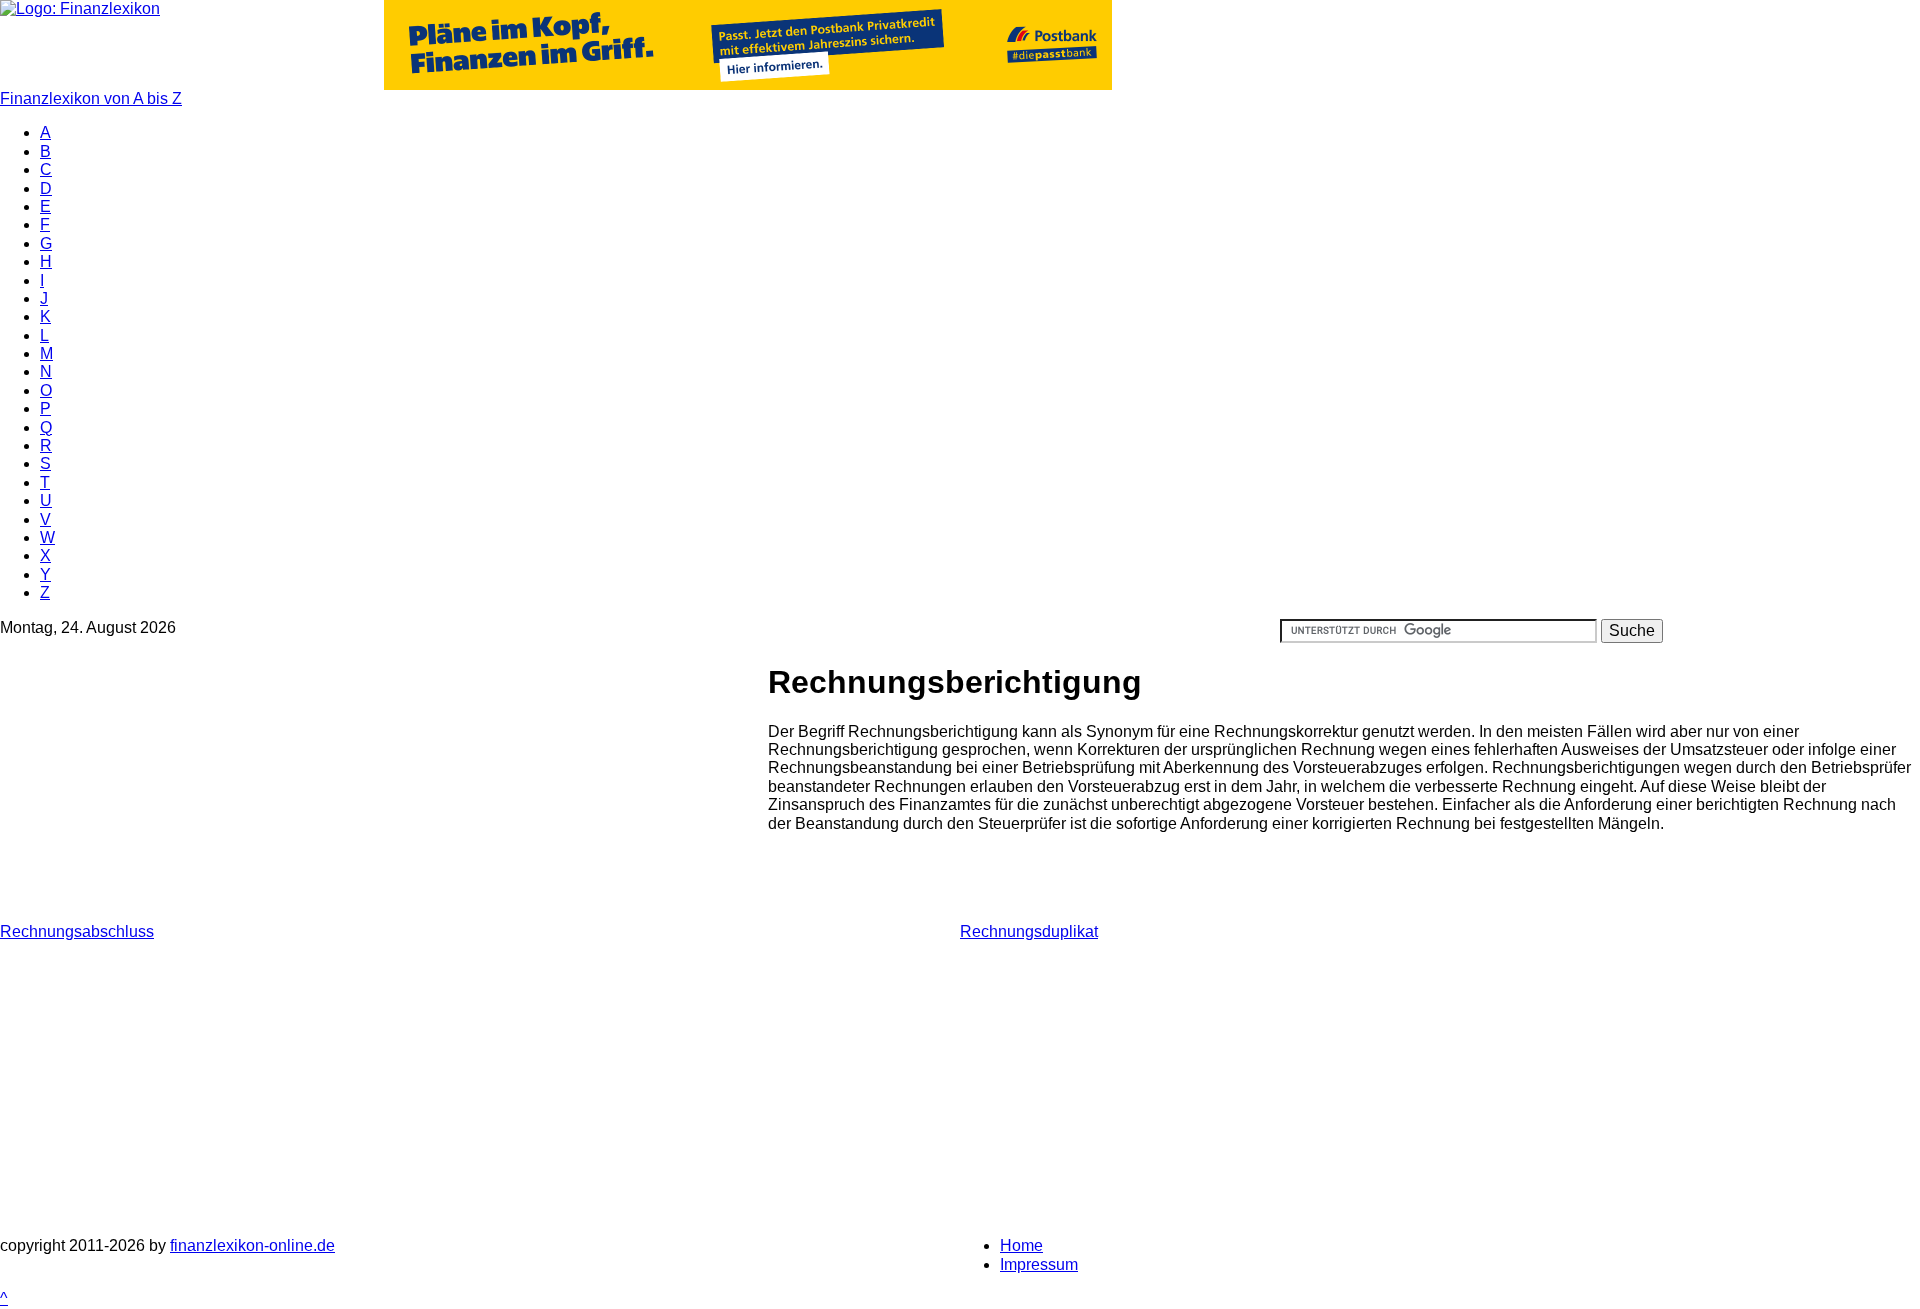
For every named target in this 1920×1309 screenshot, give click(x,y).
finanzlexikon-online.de (252, 1245)
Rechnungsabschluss (77, 931)
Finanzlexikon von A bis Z (91, 98)
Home (1021, 1245)
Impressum (1039, 1264)
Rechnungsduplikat (1029, 931)
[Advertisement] (384, 783)
